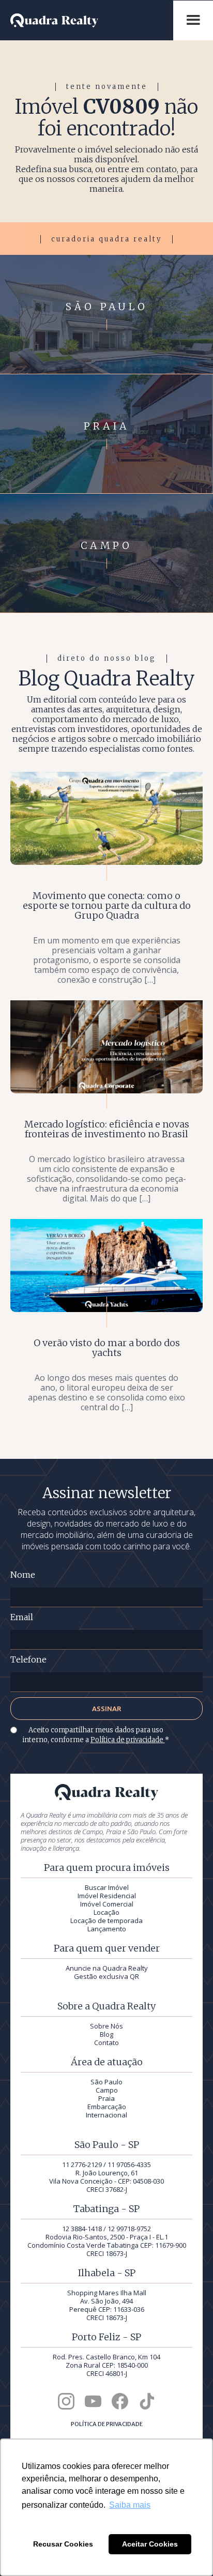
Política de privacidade (128, 1740)
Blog (106, 2034)
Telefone (28, 1660)
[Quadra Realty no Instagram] (66, 2401)
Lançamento (107, 1929)
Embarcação (107, 2107)
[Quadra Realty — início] (92, 20)
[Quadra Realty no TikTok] (147, 2401)
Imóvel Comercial (107, 1904)
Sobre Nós (106, 2026)
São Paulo (106, 2082)
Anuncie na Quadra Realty (107, 1968)
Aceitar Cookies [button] (150, 2544)
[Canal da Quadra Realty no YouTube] (93, 2401)
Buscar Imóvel (107, 1887)
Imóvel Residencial (107, 1896)
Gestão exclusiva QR (106, 1976)
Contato (106, 2042)
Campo (107, 2090)
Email (22, 1617)
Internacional (106, 2115)
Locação (106, 1912)
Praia (106, 2098)
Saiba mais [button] (130, 2505)
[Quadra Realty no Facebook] (120, 2401)
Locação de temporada (106, 1920)
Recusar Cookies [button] (63, 2544)
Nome (23, 1575)
